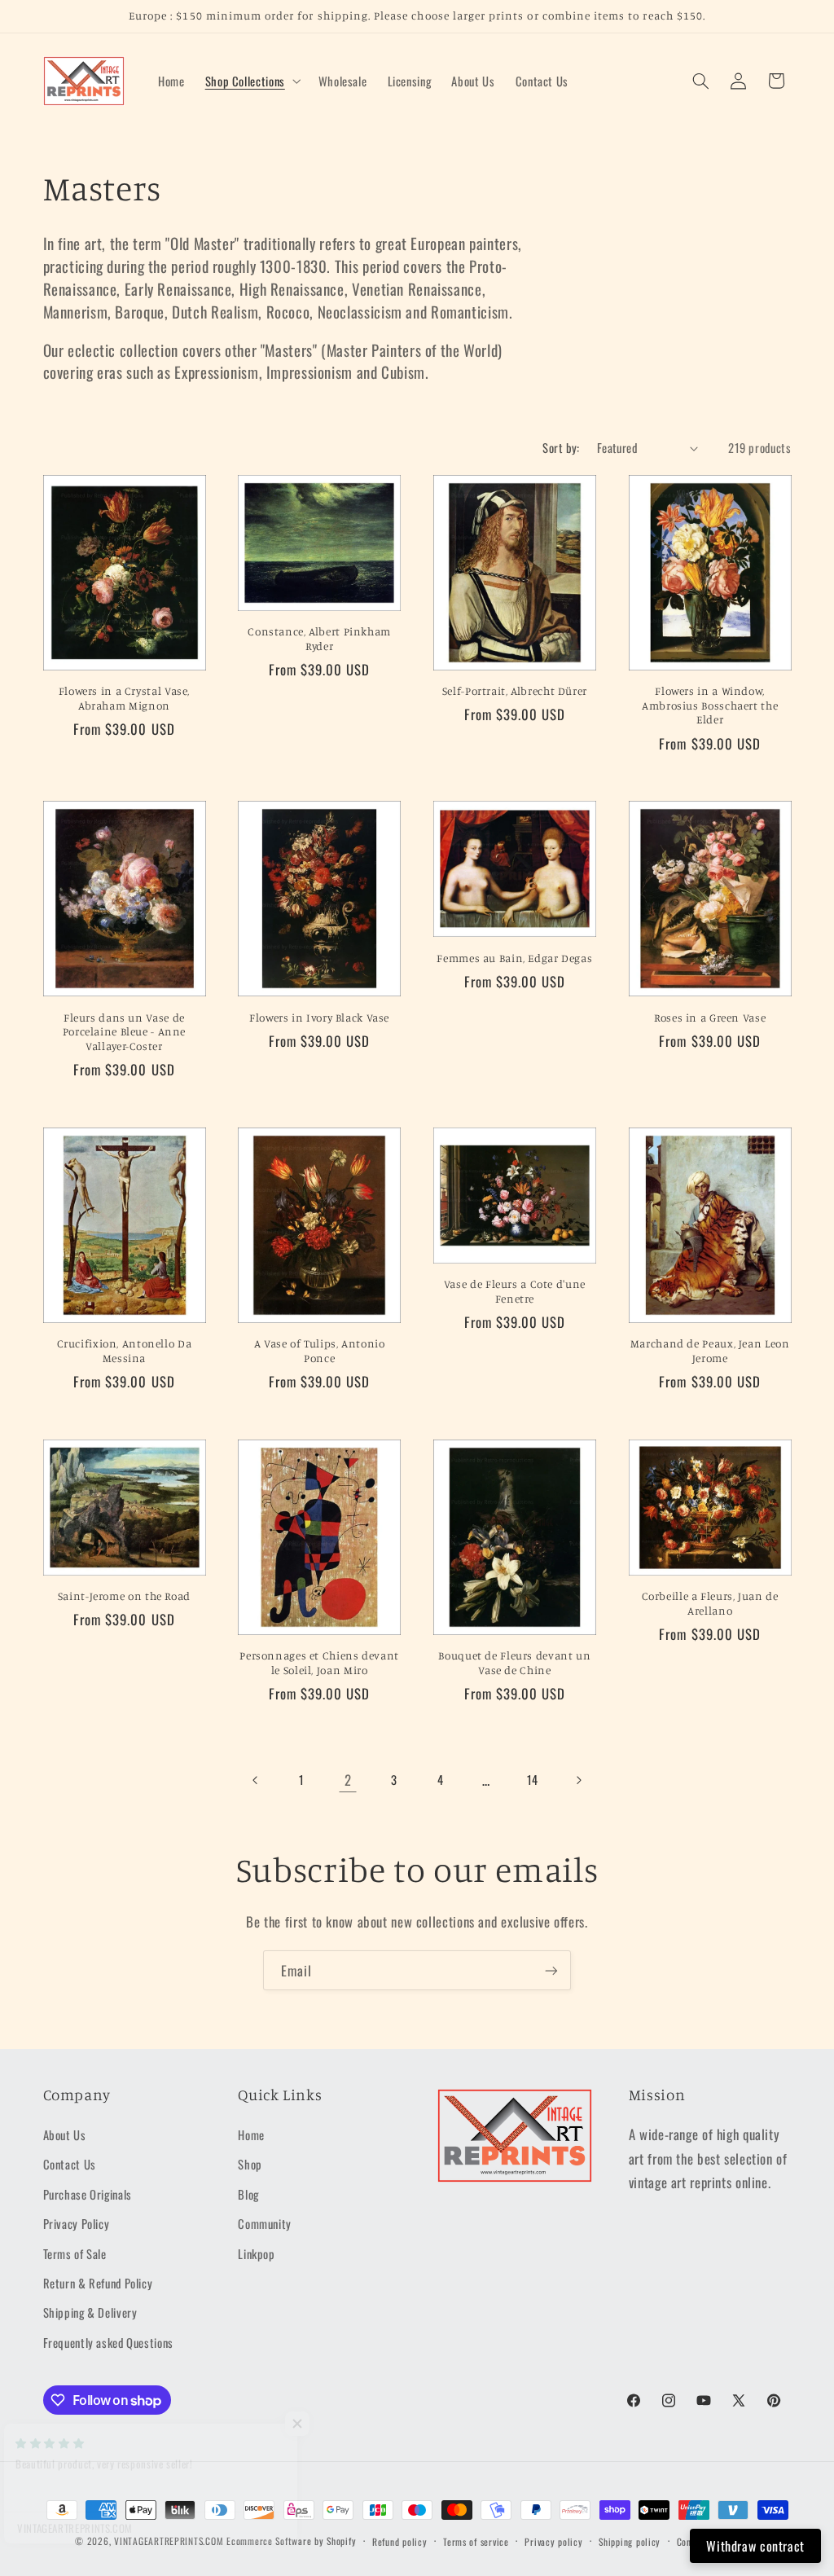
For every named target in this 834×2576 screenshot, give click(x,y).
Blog (248, 2194)
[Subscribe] (551, 1970)
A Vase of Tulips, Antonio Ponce (320, 1351)
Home (251, 2134)
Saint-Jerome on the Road (124, 1596)
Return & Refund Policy (98, 2283)
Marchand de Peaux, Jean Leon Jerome (710, 1351)
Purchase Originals (88, 2194)
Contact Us (70, 2164)
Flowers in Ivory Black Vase (319, 1018)
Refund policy (400, 2541)
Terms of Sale (75, 2253)
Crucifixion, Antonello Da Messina (125, 1351)
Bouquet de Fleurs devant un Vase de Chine (514, 1663)
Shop (250, 2164)
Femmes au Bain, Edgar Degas (514, 958)
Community (265, 2223)
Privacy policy (553, 2541)
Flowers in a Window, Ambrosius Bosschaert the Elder (710, 706)
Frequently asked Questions (108, 2342)
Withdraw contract (755, 2546)
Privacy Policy (77, 2223)
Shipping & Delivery (90, 2312)
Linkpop (256, 2253)
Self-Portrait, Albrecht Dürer (515, 691)
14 (533, 1779)
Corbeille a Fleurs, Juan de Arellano (710, 1603)
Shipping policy (630, 2541)
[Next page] (578, 1780)
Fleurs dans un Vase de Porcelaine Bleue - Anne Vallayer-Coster (125, 1032)
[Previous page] (256, 1780)
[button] (251, 81)
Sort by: (561, 447)
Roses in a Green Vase (710, 1018)
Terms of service (476, 2541)
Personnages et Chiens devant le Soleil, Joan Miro (319, 1663)
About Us (65, 2134)
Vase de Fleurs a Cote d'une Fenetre (515, 1291)
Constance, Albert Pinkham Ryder (319, 639)
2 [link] (348, 1780)
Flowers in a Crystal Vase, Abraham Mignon (124, 698)
